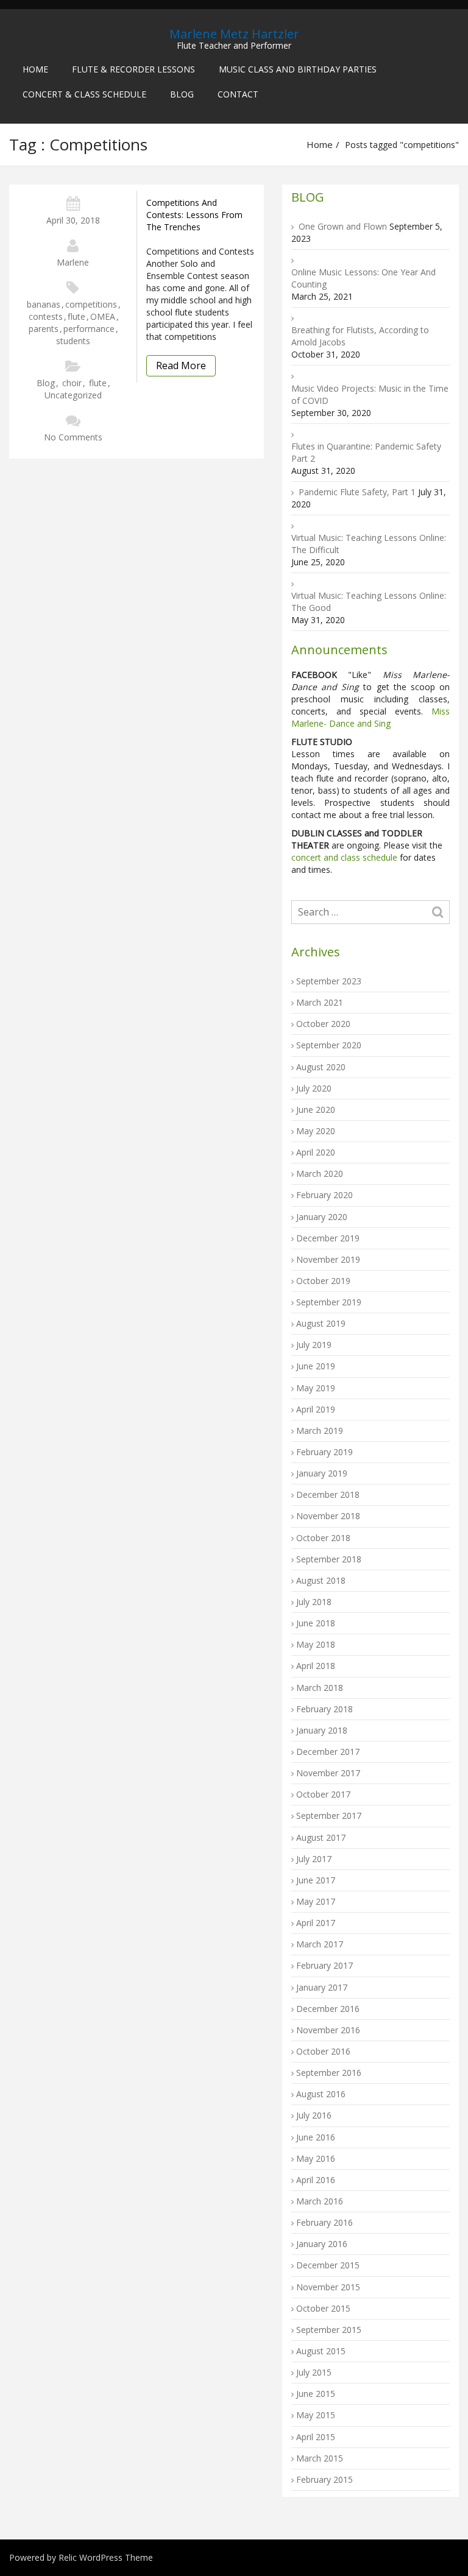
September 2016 (329, 2073)
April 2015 (316, 2437)
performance (89, 329)
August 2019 (321, 1323)
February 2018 (324, 1709)
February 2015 (324, 2479)
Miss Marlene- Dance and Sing (370, 717)
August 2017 (321, 1837)
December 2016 (328, 2009)
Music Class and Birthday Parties (298, 69)
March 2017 (320, 1944)
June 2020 (316, 1110)
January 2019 (322, 1473)
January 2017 (322, 1987)
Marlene (73, 262)
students (73, 341)
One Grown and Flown (343, 226)
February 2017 (324, 1965)
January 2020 (322, 1217)
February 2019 (324, 1452)
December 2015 (328, 2265)
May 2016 (316, 2158)
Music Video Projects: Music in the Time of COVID (370, 394)
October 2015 (323, 2308)
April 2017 (316, 1923)
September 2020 (329, 1045)
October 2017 (323, 1794)
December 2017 (328, 1752)
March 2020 (320, 1173)
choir (72, 383)
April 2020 (316, 1152)
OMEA (103, 316)
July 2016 (314, 2115)
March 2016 (320, 2201)
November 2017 (328, 1773)
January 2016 (322, 2244)
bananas (44, 304)
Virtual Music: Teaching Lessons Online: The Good (369, 602)
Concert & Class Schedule (84, 94)
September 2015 (329, 2330)
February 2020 (324, 1195)
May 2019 (316, 1388)
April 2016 (316, 2180)
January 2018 (322, 1730)
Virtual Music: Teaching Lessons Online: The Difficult (369, 544)
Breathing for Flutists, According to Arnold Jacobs (360, 336)
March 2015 (320, 2458)
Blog (182, 94)
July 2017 (314, 1859)
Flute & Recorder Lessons (133, 69)
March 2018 (320, 1688)
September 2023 (329, 981)
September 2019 (329, 1302)
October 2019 (323, 1281)
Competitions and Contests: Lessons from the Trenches (194, 215)
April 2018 (316, 1666)
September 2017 (329, 1816)
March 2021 (320, 1002)
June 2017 (316, 1880)
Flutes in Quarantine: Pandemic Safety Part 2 (366, 452)
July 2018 (314, 1602)
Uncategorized (73, 395)
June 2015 (316, 2394)
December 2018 (328, 1494)
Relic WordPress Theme (106, 2557)
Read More (181, 365)
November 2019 (328, 1259)
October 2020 (323, 1024)
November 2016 (328, 2030)
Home (35, 69)
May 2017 (316, 1901)
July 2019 (314, 1345)
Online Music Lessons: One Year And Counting (363, 278)
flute (76, 316)
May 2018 (316, 1644)
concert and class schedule (344, 857)
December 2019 (328, 1238)
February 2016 (324, 2222)
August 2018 (321, 1580)
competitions (91, 304)
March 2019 (320, 1431)
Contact (238, 94)
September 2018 (329, 1559)
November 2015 (328, 2287)
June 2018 (316, 1623)
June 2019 (316, 1366)
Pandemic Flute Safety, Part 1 (357, 492)
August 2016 (321, 2094)
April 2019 (316, 1409)
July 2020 (314, 1088)
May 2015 (316, 2415)
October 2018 (323, 1538)
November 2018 (328, 1516)
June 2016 (316, 2137)
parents (44, 329)
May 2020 (316, 1131)
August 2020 (321, 1067)
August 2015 (321, 2351)
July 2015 (314, 2372)
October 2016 (323, 2051)
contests (46, 316)
